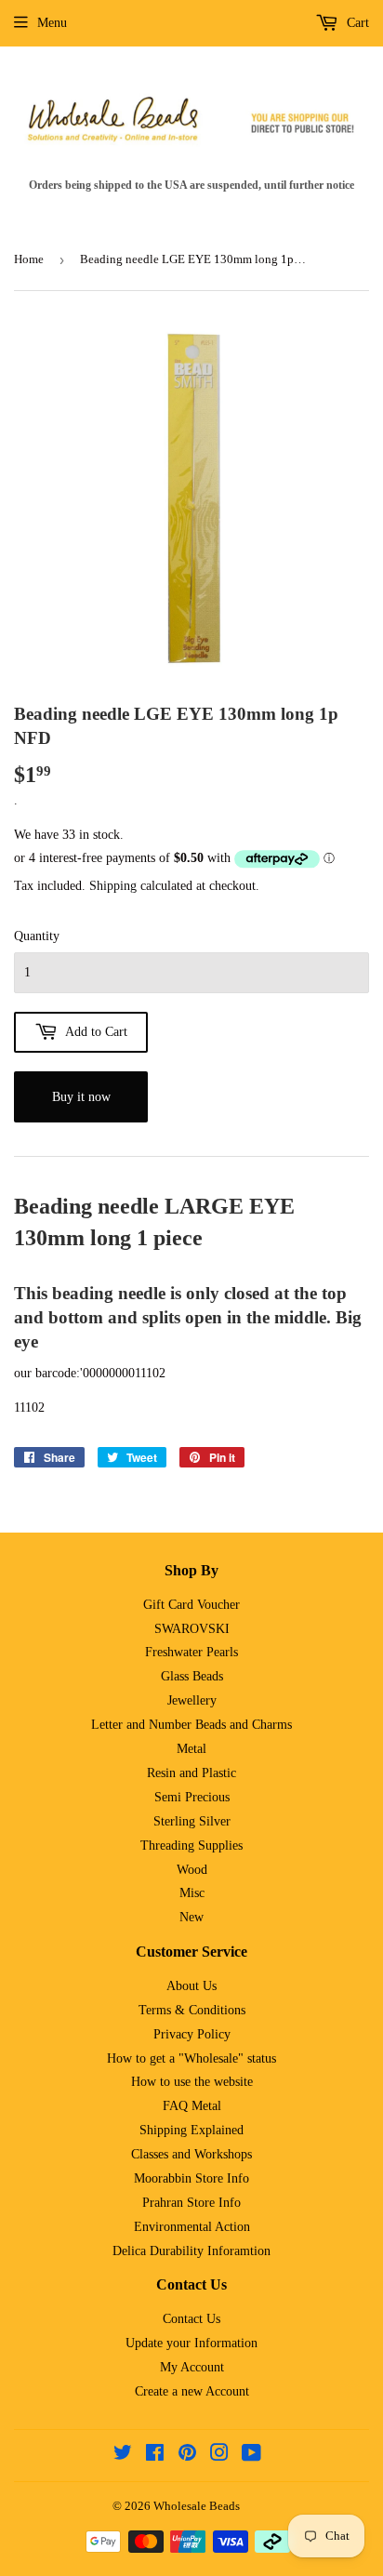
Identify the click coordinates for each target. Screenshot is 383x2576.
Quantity (37, 936)
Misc (192, 1893)
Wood (192, 1870)
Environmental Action (192, 2227)
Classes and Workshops (191, 2154)
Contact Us (191, 2319)
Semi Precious (192, 1797)
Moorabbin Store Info (191, 2178)
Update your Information (191, 2343)
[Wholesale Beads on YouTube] (251, 2456)
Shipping (113, 886)
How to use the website (192, 2082)
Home (29, 259)
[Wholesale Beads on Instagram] (219, 2456)
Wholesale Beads (197, 2506)
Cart (356, 23)
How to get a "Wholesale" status (191, 2058)
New (191, 1917)
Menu (52, 23)
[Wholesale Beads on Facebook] (155, 2456)
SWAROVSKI (192, 1629)
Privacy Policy (192, 2034)
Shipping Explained (191, 2130)
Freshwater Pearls (191, 1652)
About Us (191, 1986)
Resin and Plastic (191, 1773)
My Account (192, 2367)
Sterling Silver (192, 1821)
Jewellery (192, 1700)
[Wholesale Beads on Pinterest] (187, 2456)
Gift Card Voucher (191, 1605)
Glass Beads (192, 1676)
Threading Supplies (191, 1846)
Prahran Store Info (191, 2203)
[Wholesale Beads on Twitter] (123, 2456)
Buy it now (81, 1097)
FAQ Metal (192, 2106)
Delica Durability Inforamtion (191, 2251)
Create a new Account (192, 2391)
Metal (191, 1749)
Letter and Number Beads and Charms (191, 1725)
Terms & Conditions (192, 2010)
